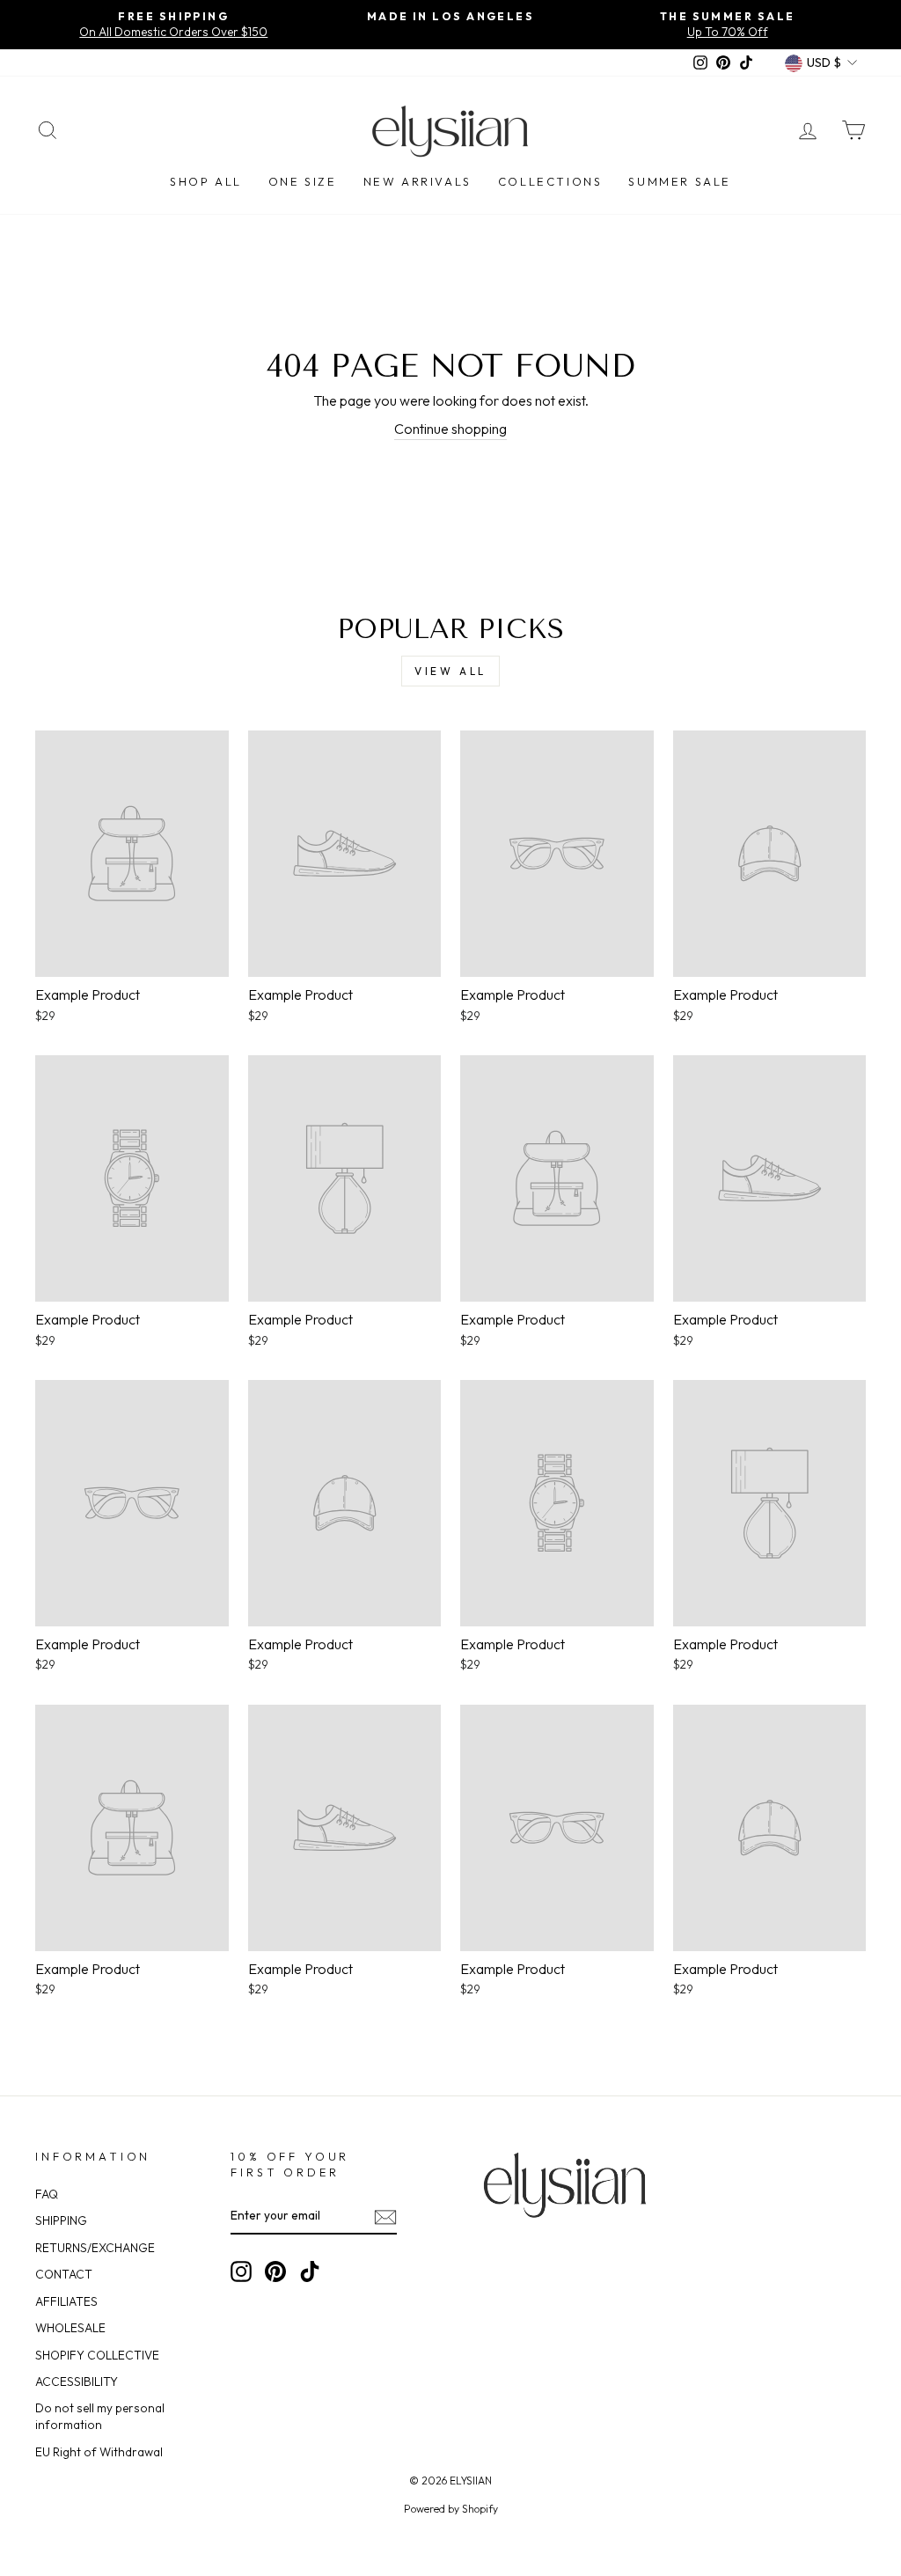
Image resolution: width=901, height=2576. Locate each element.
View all (450, 671)
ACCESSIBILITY (77, 2382)
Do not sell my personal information (100, 2416)
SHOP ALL (206, 181)
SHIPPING (61, 2220)
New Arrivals (418, 181)
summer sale (680, 181)
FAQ (47, 2194)
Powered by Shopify (451, 2509)
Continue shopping (450, 429)
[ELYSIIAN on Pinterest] (275, 2271)
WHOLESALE (70, 2328)
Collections (550, 181)
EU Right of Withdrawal (99, 2452)
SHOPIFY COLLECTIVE (97, 2355)
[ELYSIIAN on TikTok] (310, 2271)
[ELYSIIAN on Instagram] (241, 2271)
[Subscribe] (385, 2216)
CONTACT (64, 2274)
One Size (303, 181)
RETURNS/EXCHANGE (95, 2248)
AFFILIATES (66, 2301)
